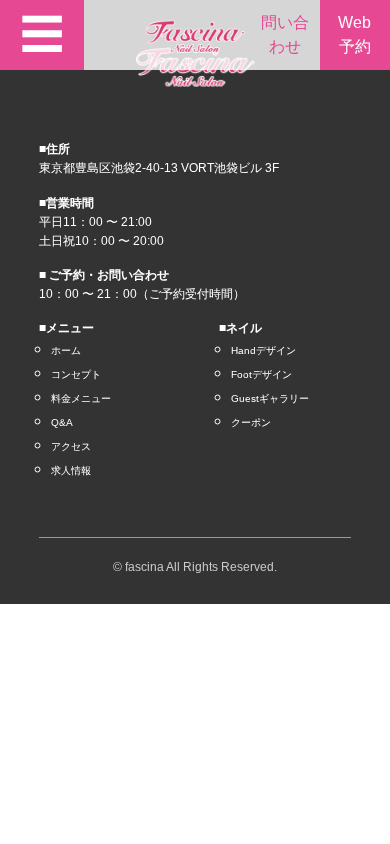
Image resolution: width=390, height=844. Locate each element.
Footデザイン (261, 374)
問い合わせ (285, 34)
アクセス (71, 446)
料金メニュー (81, 398)
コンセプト (76, 374)
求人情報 (71, 470)
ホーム (66, 350)
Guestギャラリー (270, 398)
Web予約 (354, 34)
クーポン (251, 422)
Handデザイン (263, 350)
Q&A (62, 422)
